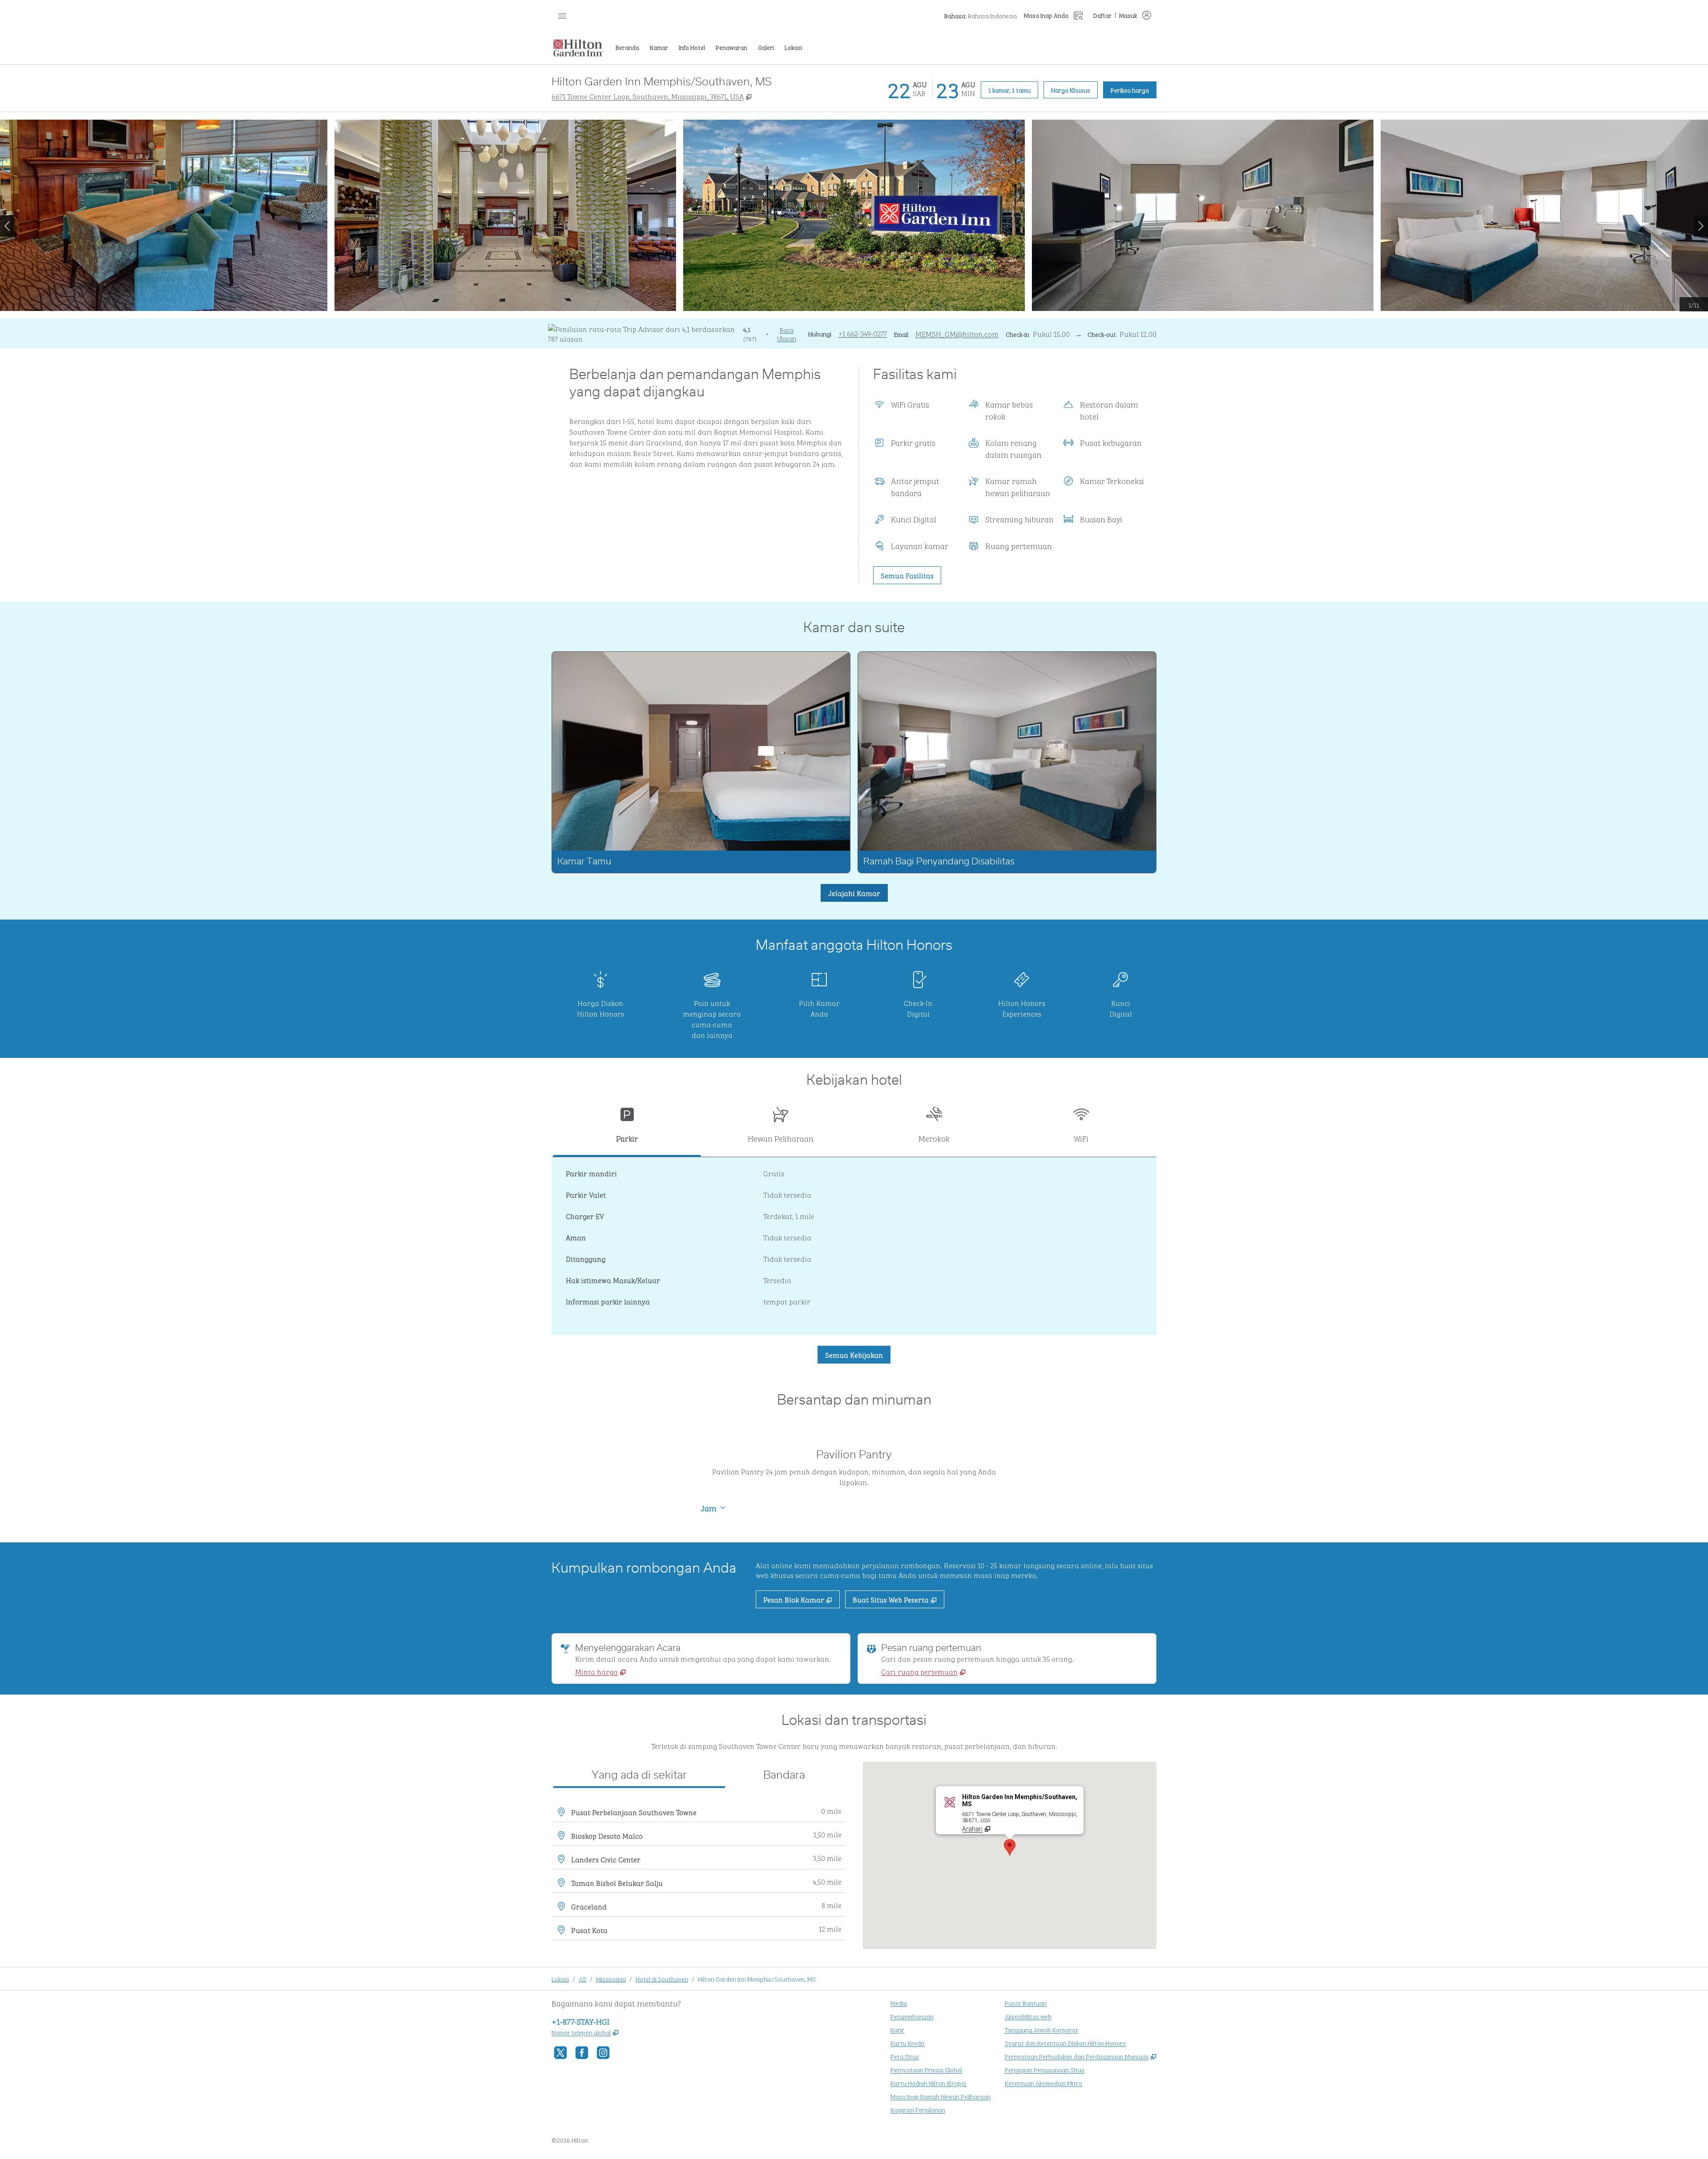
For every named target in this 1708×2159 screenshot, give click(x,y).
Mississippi (611, 1979)
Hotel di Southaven (662, 1979)
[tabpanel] (854, 1246)
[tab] (627, 1128)
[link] (863, 333)
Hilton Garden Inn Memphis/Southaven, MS (757, 1979)
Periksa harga (1134, 89)
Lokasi (560, 1979)
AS (582, 1979)
